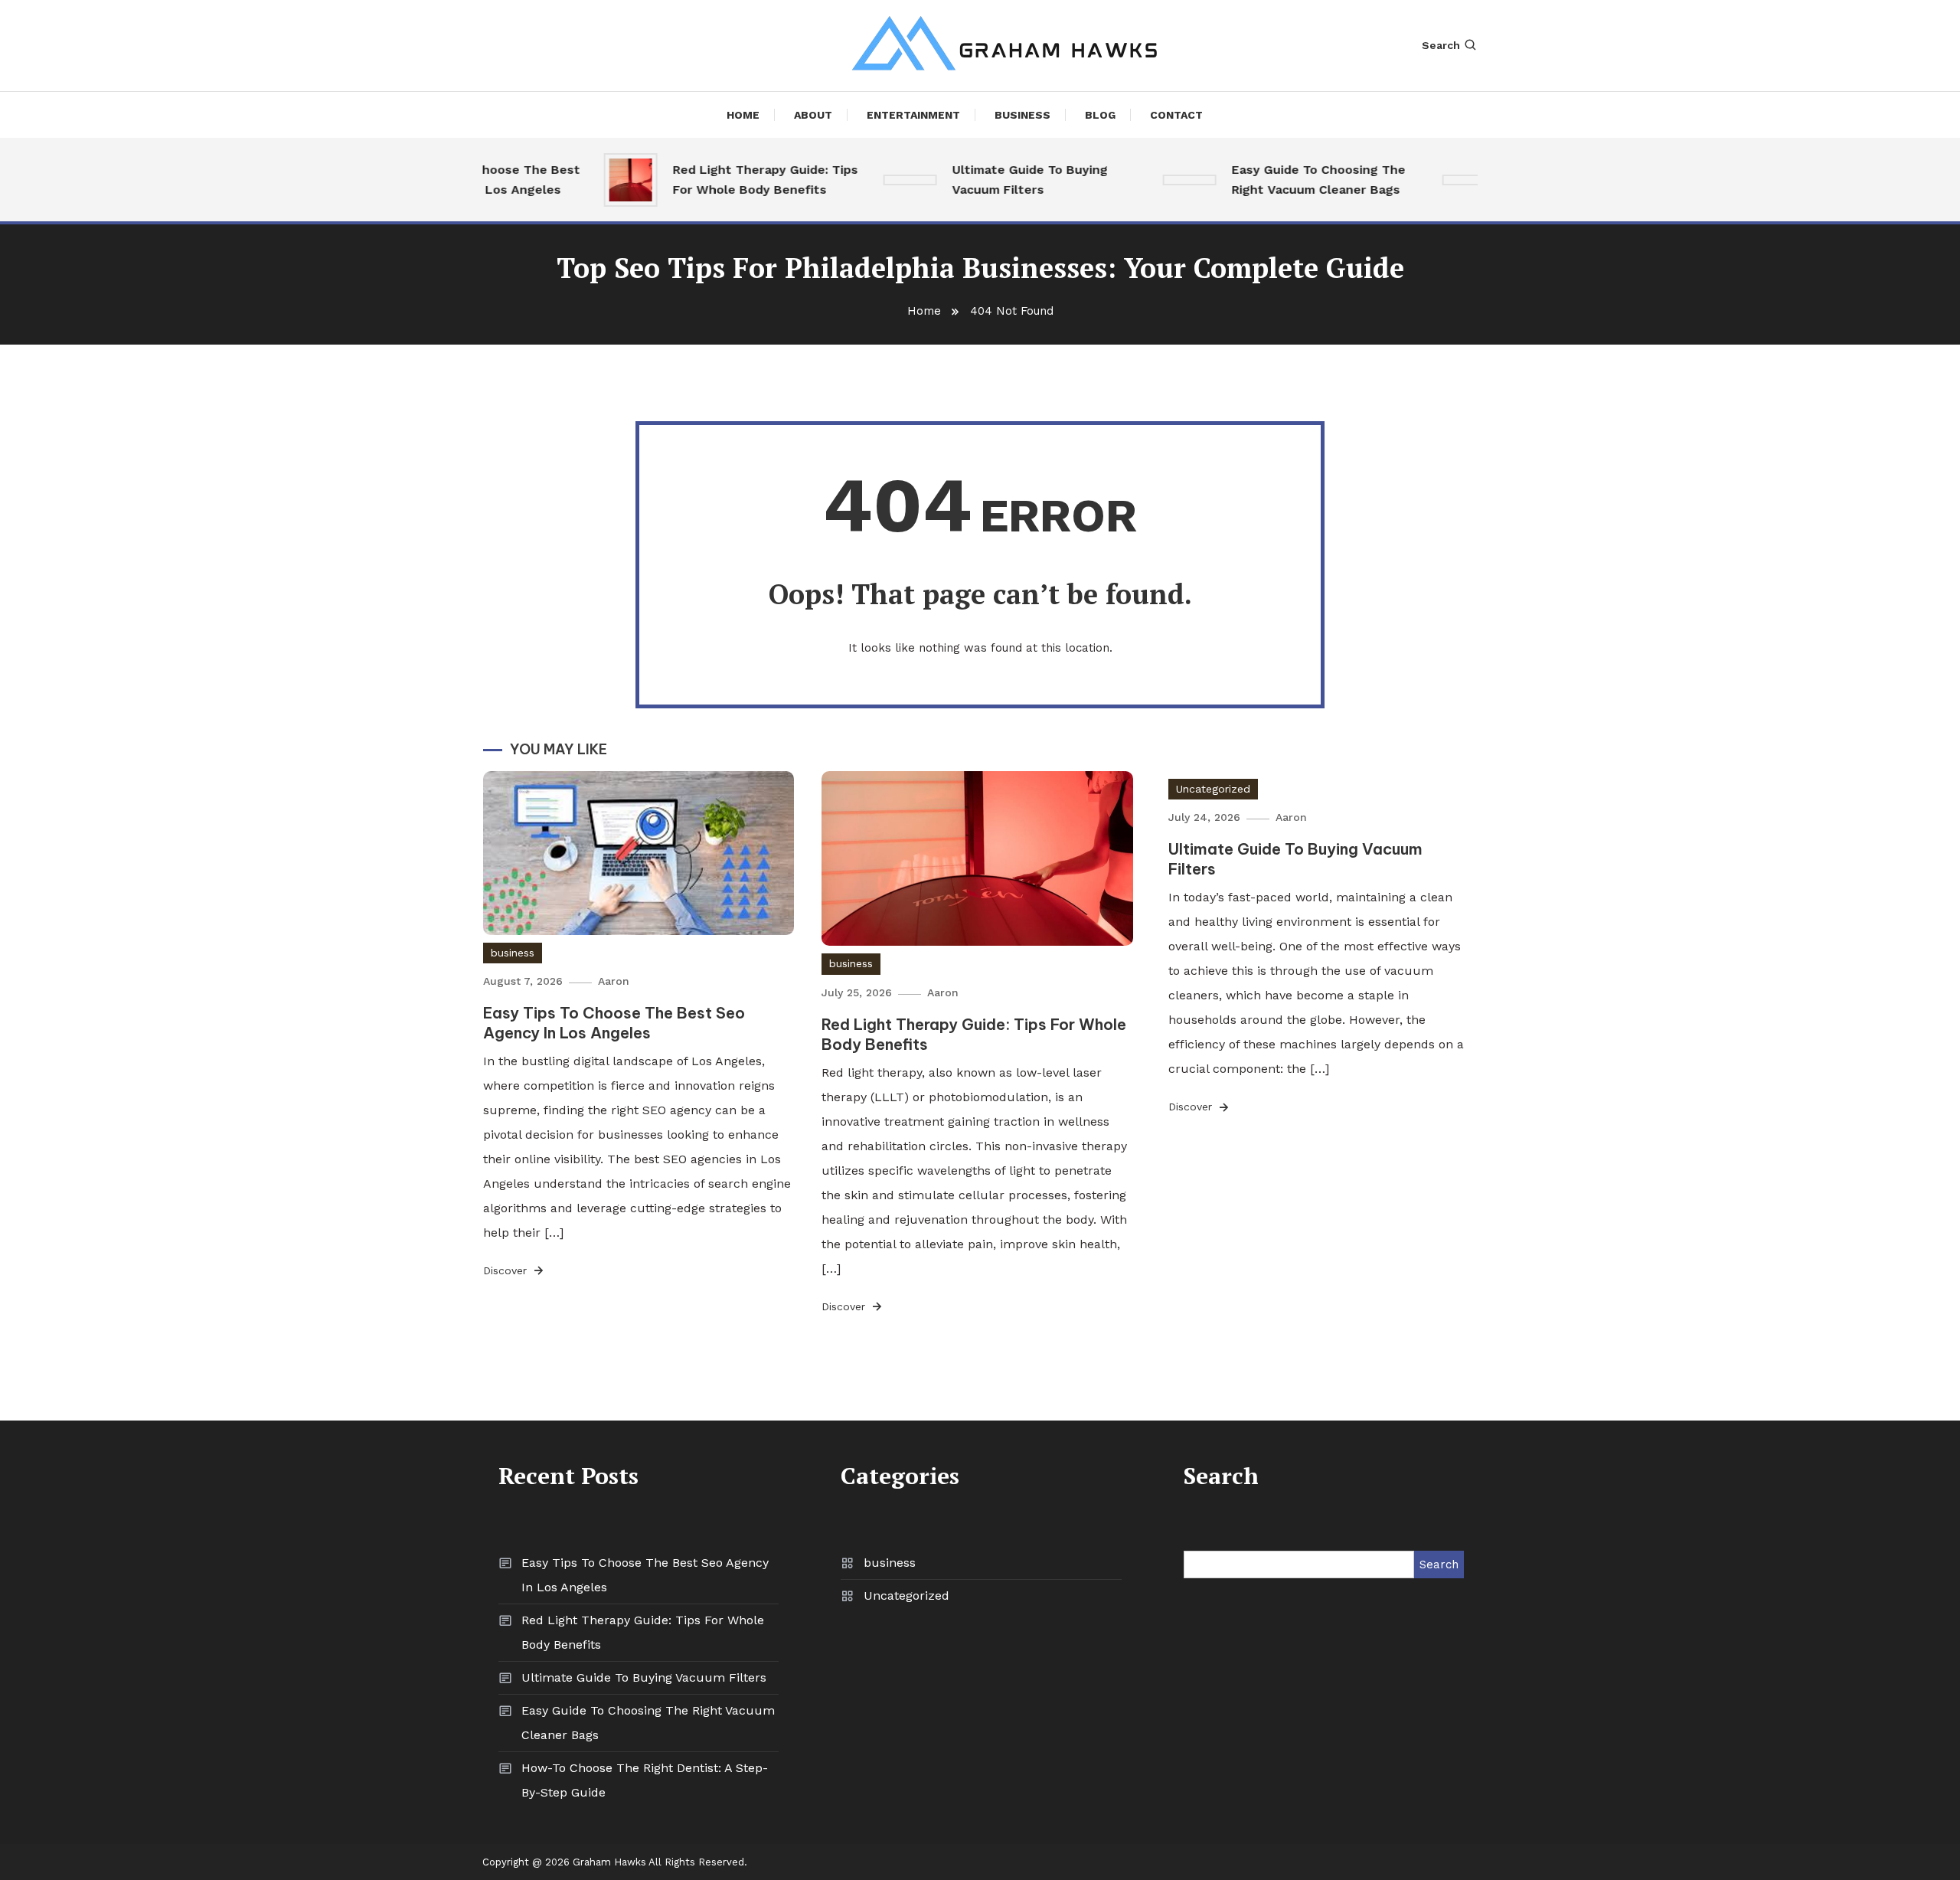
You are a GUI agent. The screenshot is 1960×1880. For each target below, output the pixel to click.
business (1022, 115)
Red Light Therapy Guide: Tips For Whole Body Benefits (740, 180)
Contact (1176, 115)
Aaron (614, 981)
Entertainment (913, 115)
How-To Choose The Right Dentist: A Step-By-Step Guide (645, 1780)
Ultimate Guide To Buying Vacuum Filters (1005, 180)
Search (1441, 45)
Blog (1100, 115)
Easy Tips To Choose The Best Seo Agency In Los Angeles (614, 1023)
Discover (507, 1270)
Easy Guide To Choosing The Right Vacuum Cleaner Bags (1294, 180)
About (813, 115)
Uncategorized (1213, 789)
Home (743, 115)
